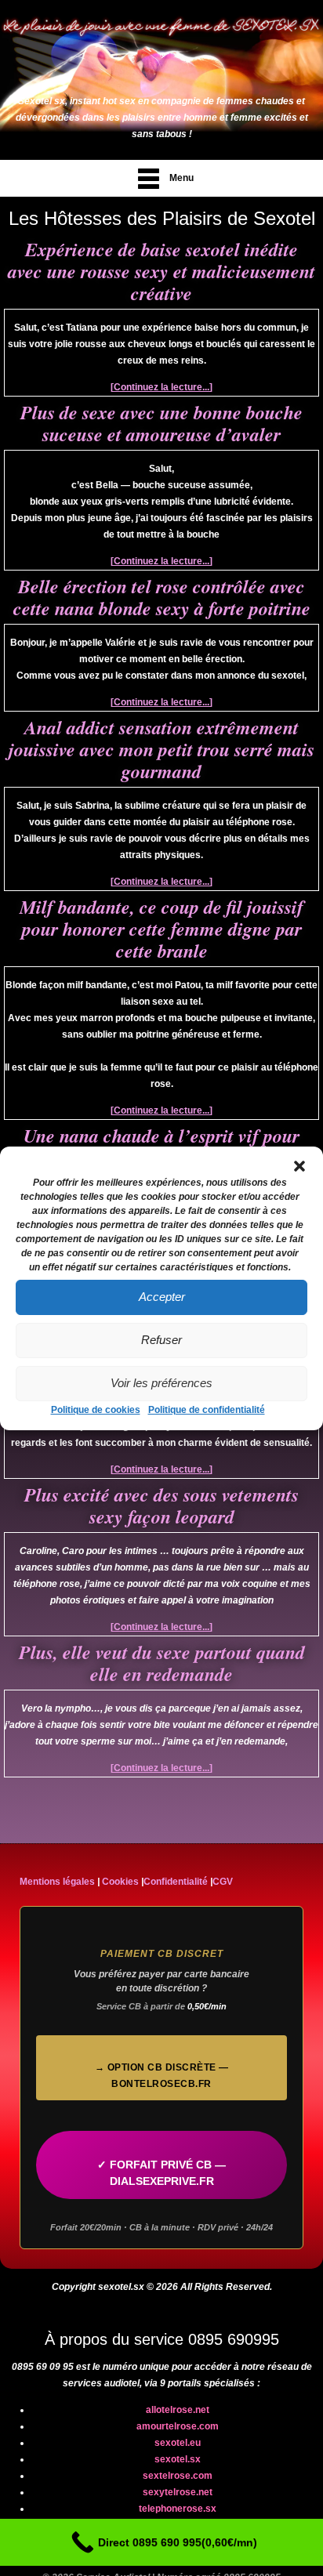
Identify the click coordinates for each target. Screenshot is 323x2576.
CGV (223, 1882)
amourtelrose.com (178, 2426)
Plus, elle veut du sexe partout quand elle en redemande (162, 1663)
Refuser (161, 1340)
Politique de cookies (96, 1410)
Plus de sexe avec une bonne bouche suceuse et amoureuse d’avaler (161, 423)
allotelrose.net (178, 2410)
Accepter (162, 1297)
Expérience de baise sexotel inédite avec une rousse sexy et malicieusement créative (161, 271)
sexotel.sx (178, 2459)
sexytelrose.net (178, 2492)
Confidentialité (176, 1882)
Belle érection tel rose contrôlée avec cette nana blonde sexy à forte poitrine (162, 597)
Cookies (120, 1882)
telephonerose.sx (178, 2509)
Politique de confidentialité (207, 1410)
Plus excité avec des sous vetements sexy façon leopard (161, 1505)
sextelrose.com (178, 2476)
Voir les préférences (161, 1383)
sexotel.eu (178, 2443)
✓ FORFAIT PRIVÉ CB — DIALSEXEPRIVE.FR (161, 2173)
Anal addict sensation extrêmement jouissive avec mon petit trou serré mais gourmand (161, 749)
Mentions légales (57, 1882)
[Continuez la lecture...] (161, 387)
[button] (299, 1166)
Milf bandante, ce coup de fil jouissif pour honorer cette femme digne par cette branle (161, 929)
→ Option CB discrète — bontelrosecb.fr (162, 2076)
